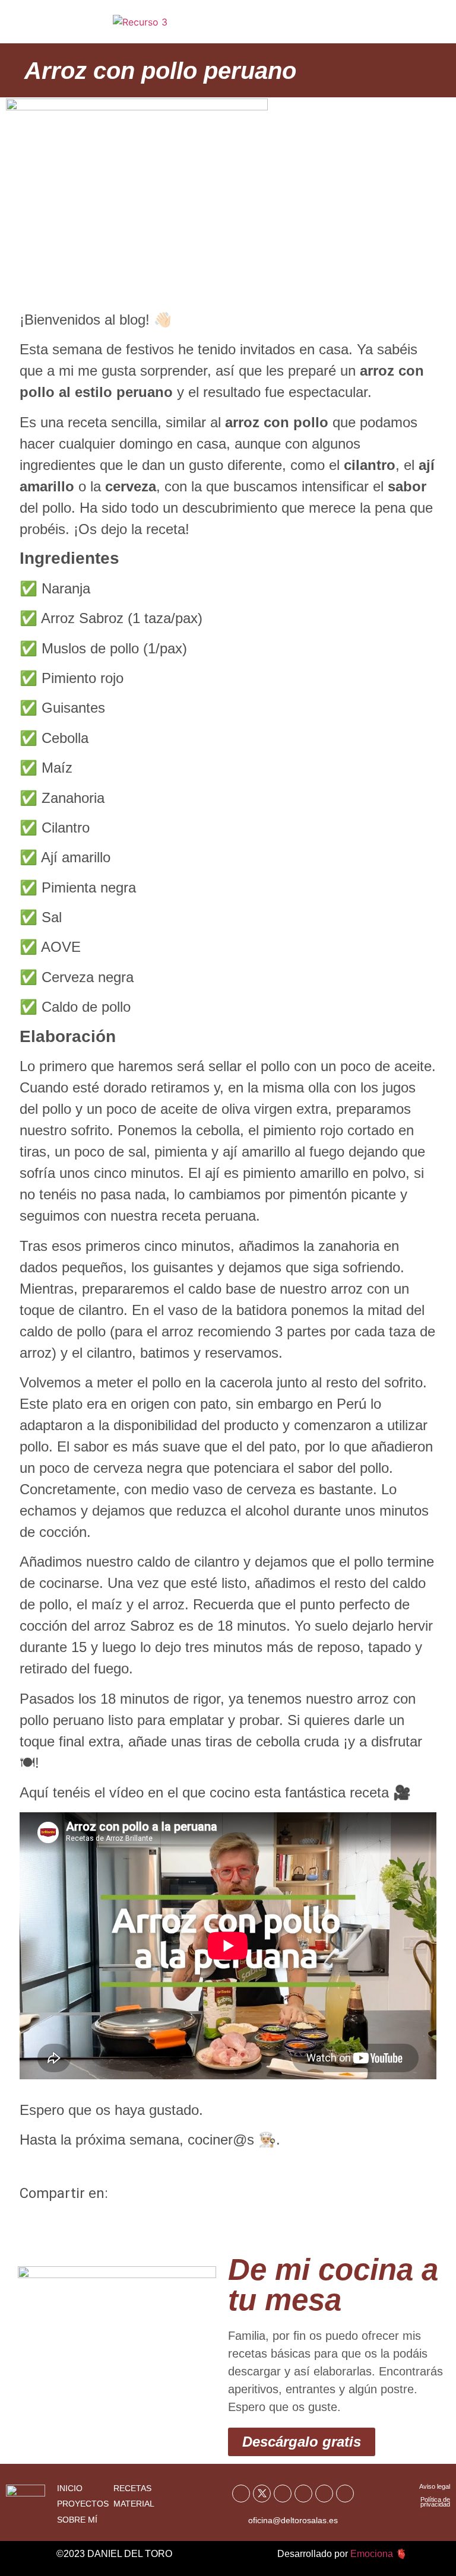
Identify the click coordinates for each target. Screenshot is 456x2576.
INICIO (70, 2488)
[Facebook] (241, 2494)
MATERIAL (134, 2504)
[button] (422, 26)
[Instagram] (303, 2494)
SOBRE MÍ (77, 2520)
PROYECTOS (83, 2504)
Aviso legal (435, 2486)
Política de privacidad (435, 2502)
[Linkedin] (345, 2494)
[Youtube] (283, 2494)
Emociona (372, 2554)
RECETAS (132, 2488)
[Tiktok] (324, 2494)
